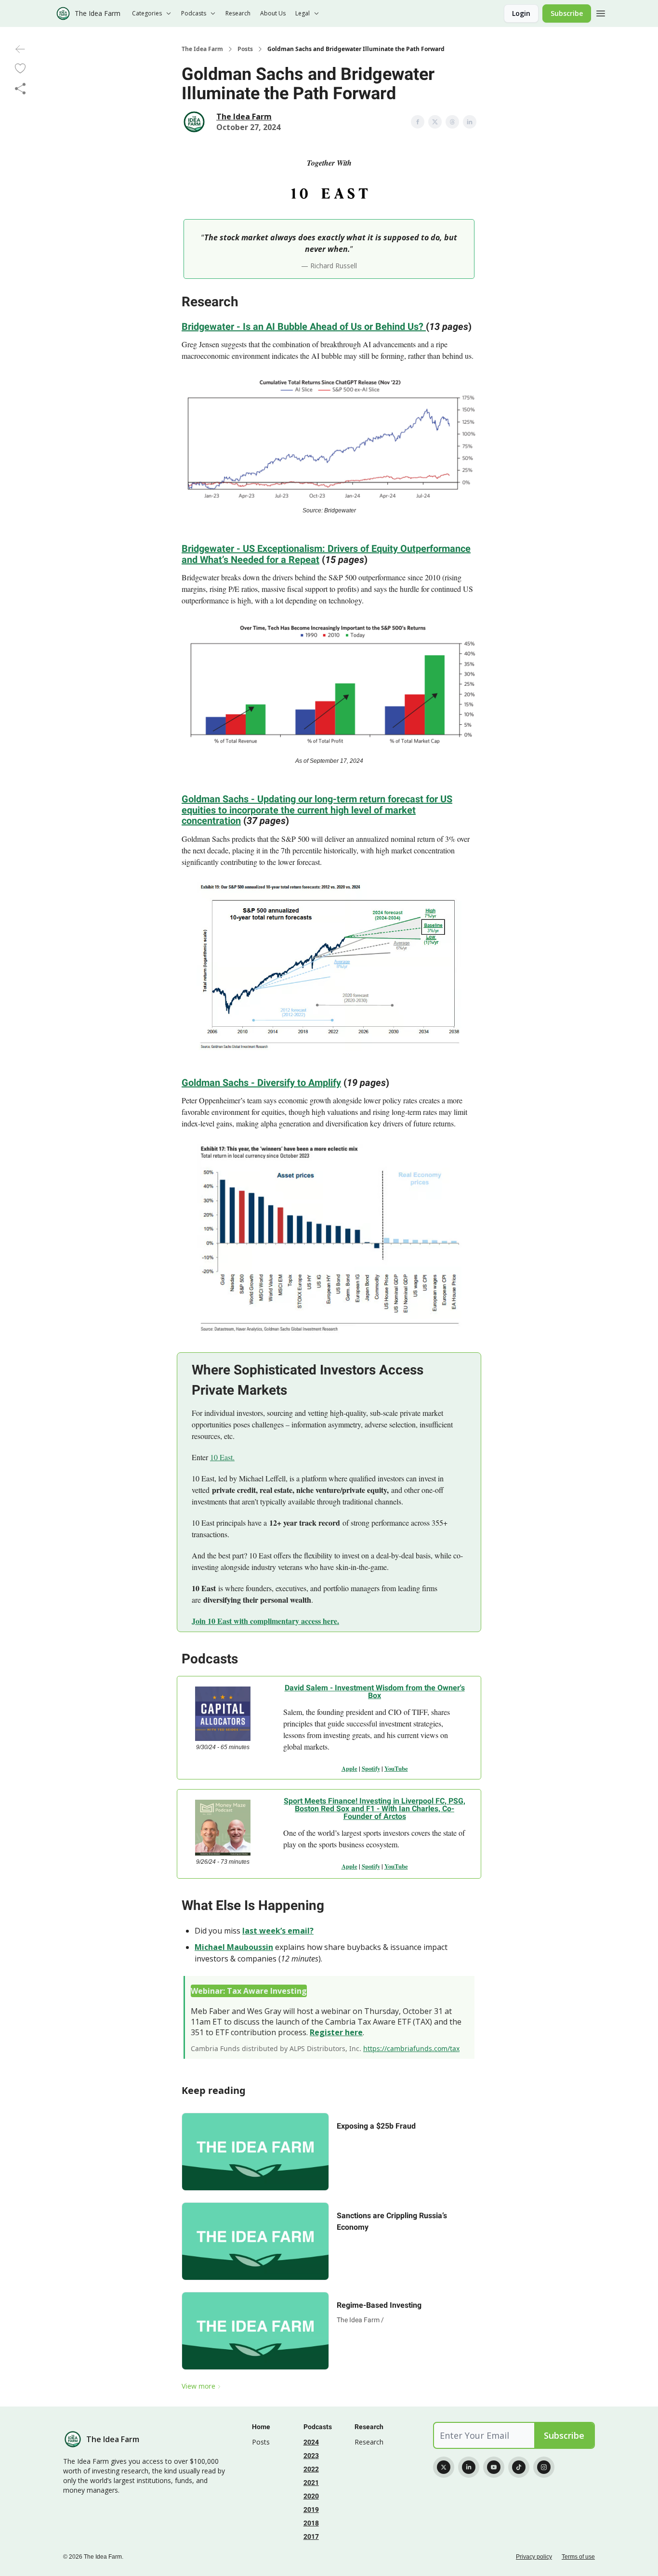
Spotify (371, 1768)
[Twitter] (444, 2467)
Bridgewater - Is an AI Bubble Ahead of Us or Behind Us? (304, 327)
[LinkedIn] (469, 2467)
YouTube (396, 1768)
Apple (349, 1768)
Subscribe (567, 13)
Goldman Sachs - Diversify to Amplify (261, 1083)
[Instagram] (544, 2467)
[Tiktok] (519, 2467)
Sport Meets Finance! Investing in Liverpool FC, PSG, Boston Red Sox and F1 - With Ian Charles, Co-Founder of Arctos (375, 1809)
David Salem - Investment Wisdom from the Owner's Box (375, 1692)
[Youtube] (494, 2467)
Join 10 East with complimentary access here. (265, 1621)
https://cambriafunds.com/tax (411, 2048)
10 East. (222, 1457)
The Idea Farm (202, 49)
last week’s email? (278, 1931)
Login (521, 13)
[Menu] (601, 12)
